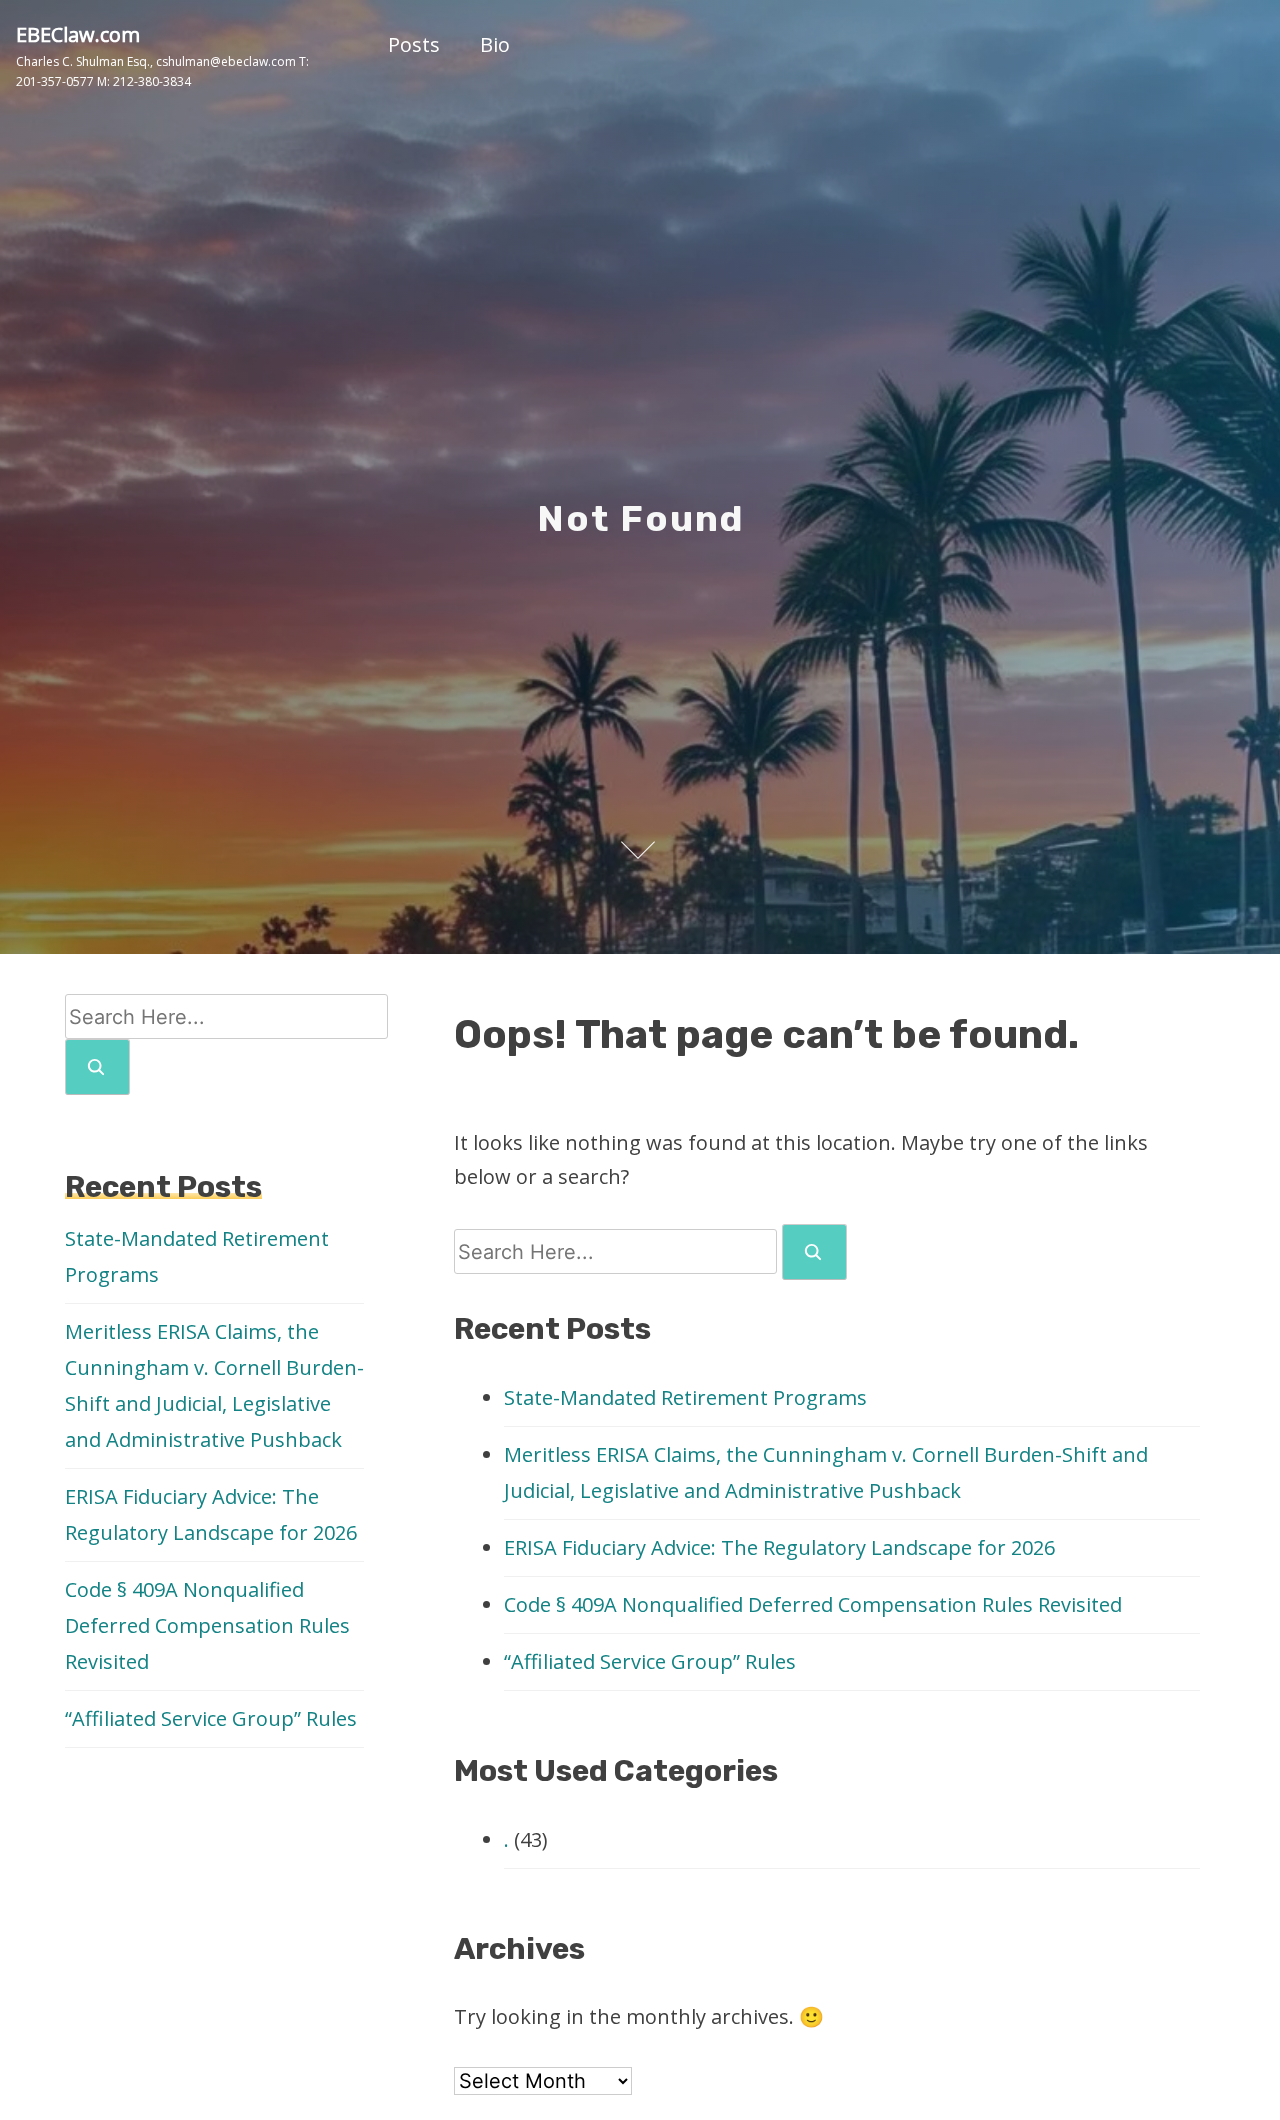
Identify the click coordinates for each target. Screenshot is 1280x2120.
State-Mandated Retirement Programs (685, 1397)
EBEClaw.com (78, 34)
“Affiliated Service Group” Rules (650, 1661)
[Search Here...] (618, 1251)
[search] (814, 1252)
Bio (495, 44)
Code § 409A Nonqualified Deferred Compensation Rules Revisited (813, 1604)
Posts (414, 44)
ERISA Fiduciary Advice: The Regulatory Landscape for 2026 (779, 1547)
